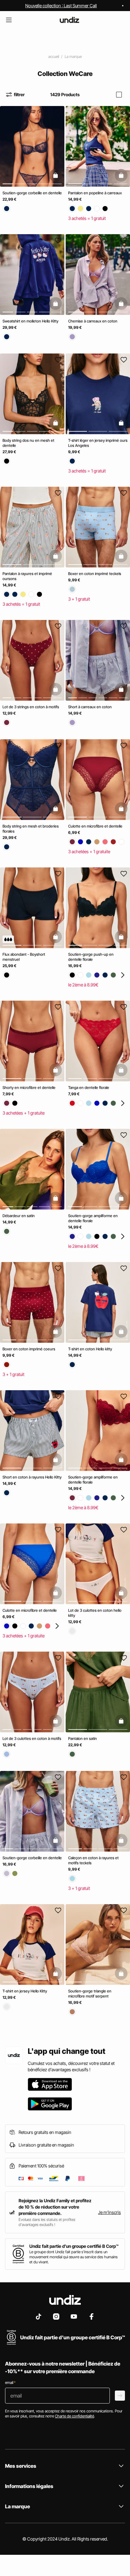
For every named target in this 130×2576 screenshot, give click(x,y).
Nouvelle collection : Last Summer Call (61, 6)
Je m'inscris (109, 2212)
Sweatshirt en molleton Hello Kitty (30, 321)
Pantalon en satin (83, 1738)
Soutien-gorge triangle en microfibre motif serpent (90, 1994)
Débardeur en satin (19, 1216)
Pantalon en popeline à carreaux (95, 193)
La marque (73, 56)
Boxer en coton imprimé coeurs (29, 1349)
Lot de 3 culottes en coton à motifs (32, 1738)
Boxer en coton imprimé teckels (95, 574)
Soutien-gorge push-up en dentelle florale (91, 957)
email (10, 2382)
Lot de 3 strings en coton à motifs (31, 707)
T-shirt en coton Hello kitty (90, 1349)
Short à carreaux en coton (90, 707)
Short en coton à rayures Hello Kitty (32, 1477)
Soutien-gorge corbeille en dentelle (32, 193)
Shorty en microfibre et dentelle (29, 1088)
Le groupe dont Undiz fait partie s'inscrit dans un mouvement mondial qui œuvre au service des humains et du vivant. (74, 2257)
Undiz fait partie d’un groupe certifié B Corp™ (74, 2246)
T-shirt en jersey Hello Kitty (25, 1991)
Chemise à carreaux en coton (93, 321)
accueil (54, 56)
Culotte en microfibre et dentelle (95, 826)
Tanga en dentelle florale (89, 1088)
